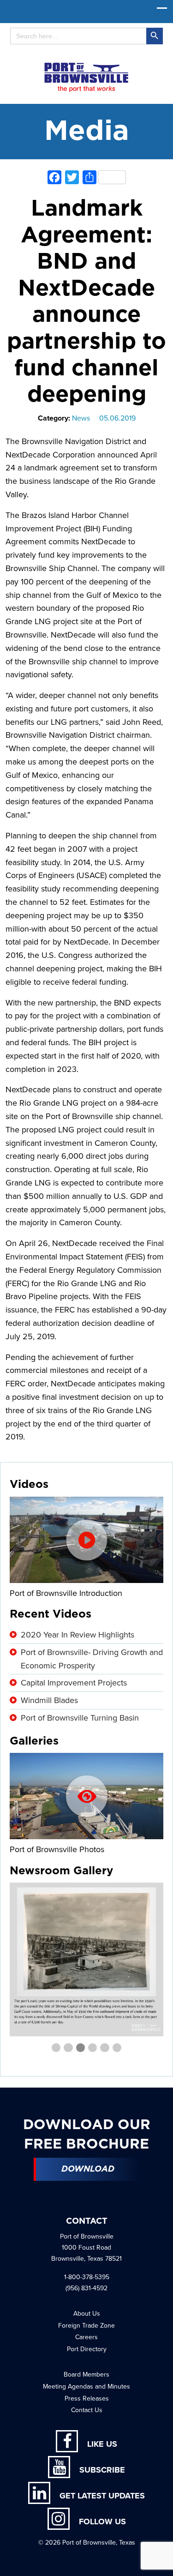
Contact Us (87, 2410)
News (81, 418)
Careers (86, 2337)
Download (88, 2169)
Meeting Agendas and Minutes (86, 2386)
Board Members (86, 2374)
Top (163, 2563)
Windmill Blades (49, 1700)
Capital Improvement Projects (74, 1683)
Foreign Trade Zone (86, 2326)
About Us (87, 2314)
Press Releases (87, 2398)
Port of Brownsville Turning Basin (80, 1718)
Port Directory (87, 2349)
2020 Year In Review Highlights (78, 1635)
